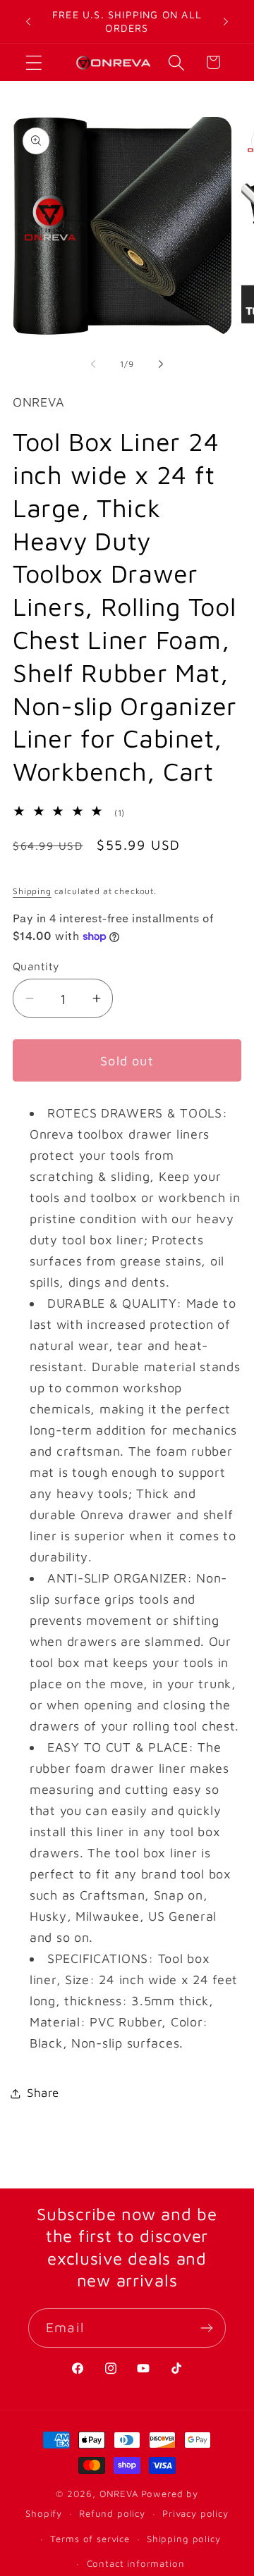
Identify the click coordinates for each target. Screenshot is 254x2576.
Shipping (32, 891)
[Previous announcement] (28, 22)
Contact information (136, 2563)
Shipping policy (184, 2539)
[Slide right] (161, 364)
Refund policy (112, 2513)
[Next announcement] (226, 22)
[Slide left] (93, 364)
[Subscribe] (206, 2328)
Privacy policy (195, 2513)
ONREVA (119, 2494)
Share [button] (43, 2093)
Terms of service (90, 2539)
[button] (34, 62)
